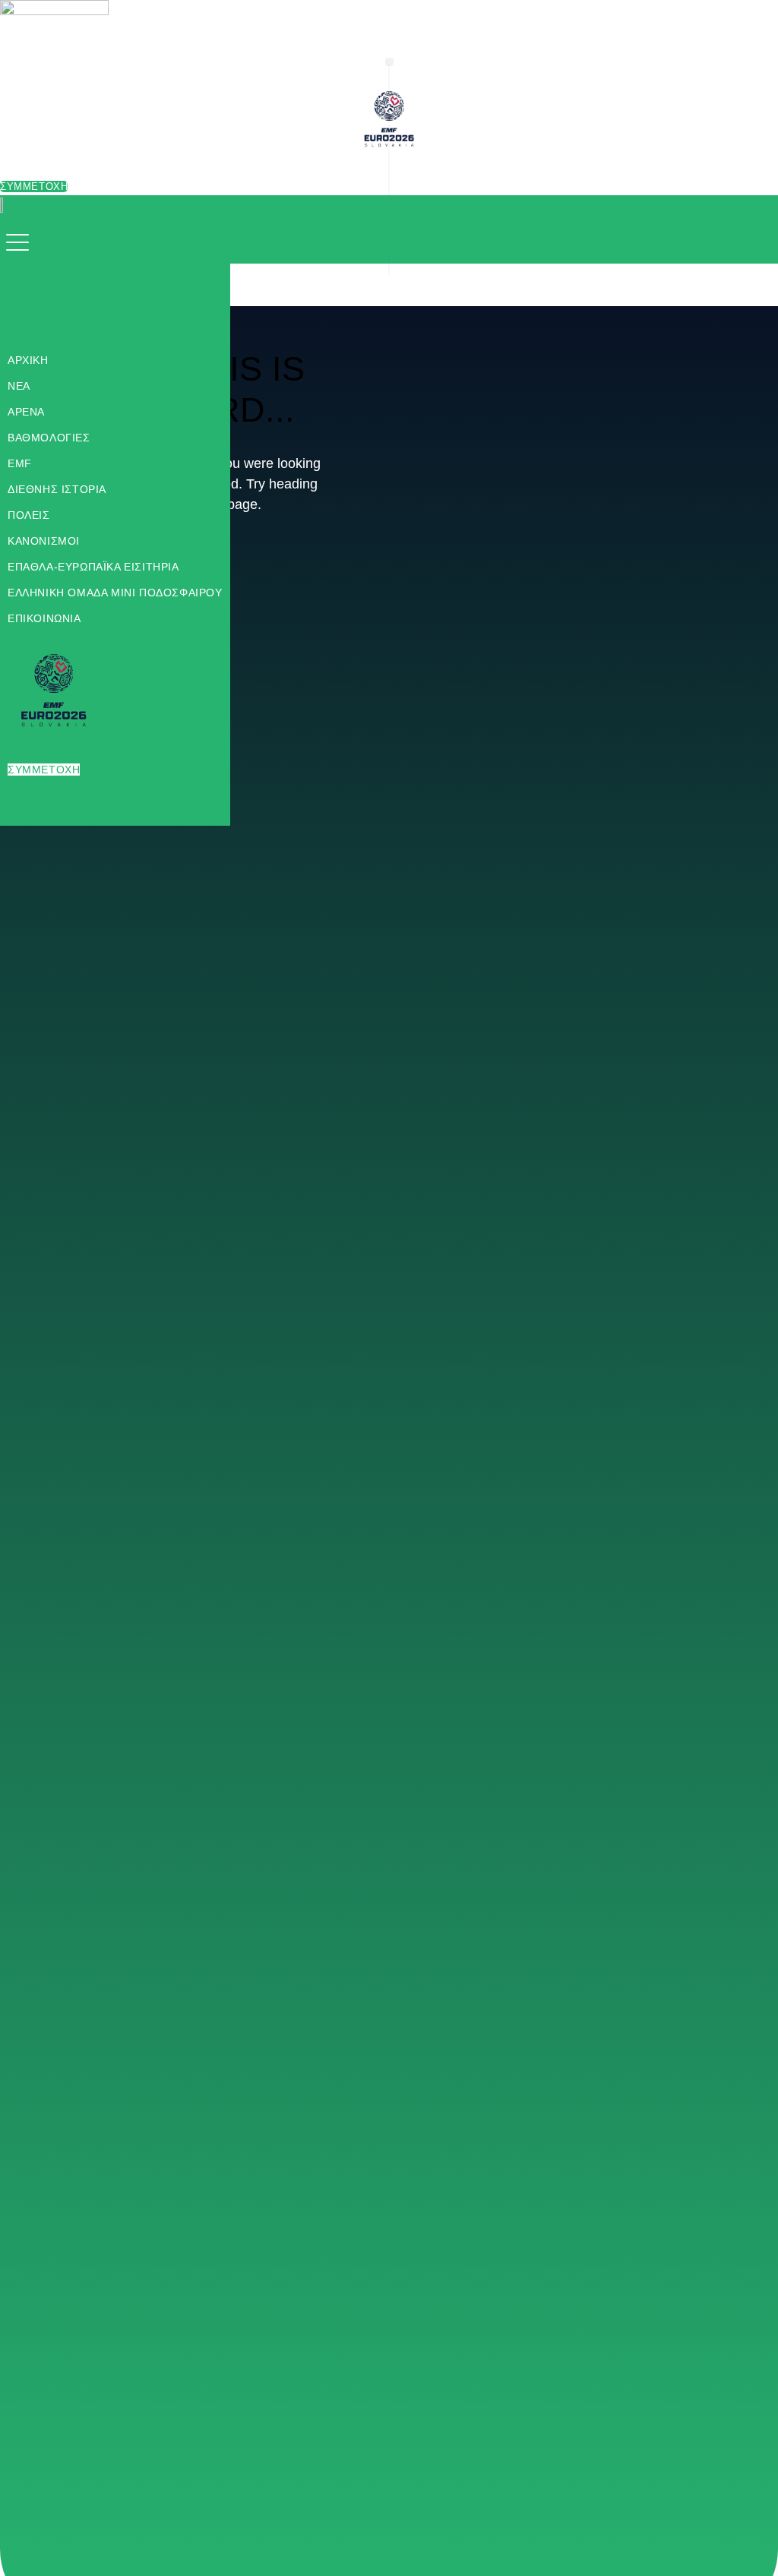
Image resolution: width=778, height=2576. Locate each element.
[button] (21, 243)
